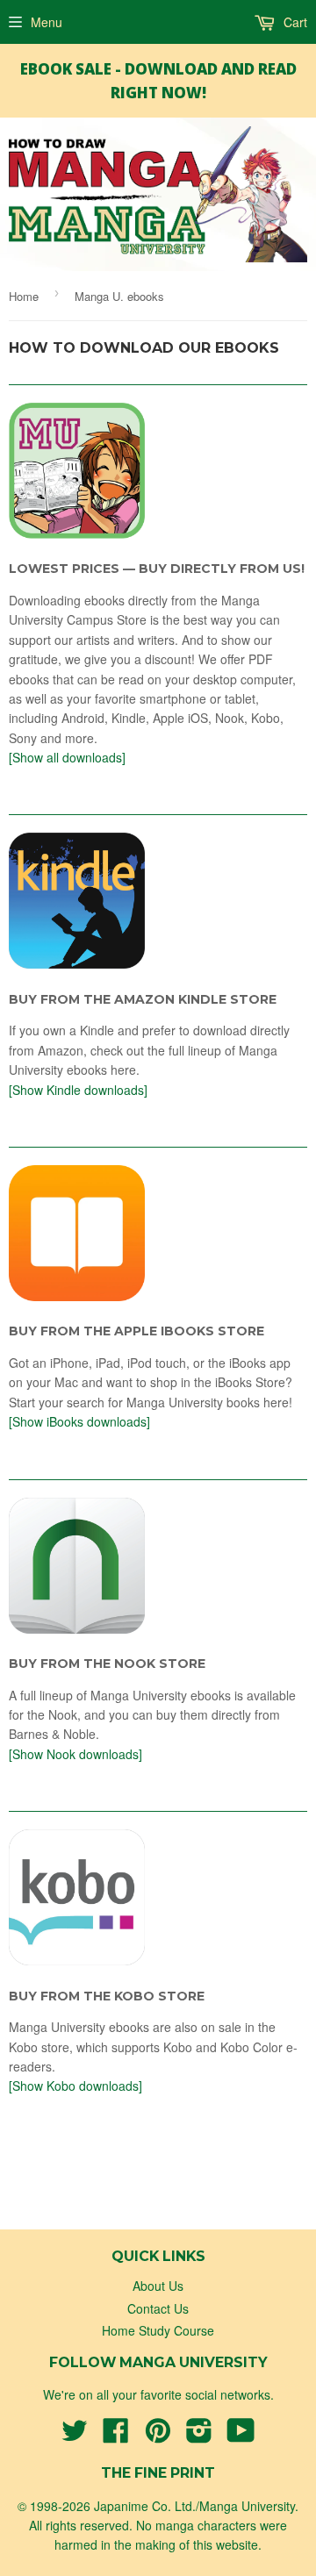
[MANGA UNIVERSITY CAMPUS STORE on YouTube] (241, 2436)
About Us (158, 2286)
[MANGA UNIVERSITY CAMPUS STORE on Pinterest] (158, 2436)
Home (24, 296)
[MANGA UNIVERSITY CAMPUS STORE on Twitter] (75, 2436)
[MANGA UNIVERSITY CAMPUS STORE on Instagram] (199, 2436)
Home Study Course (158, 2330)
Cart (294, 22)
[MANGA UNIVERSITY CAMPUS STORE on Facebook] (116, 2436)
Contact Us (158, 2308)
